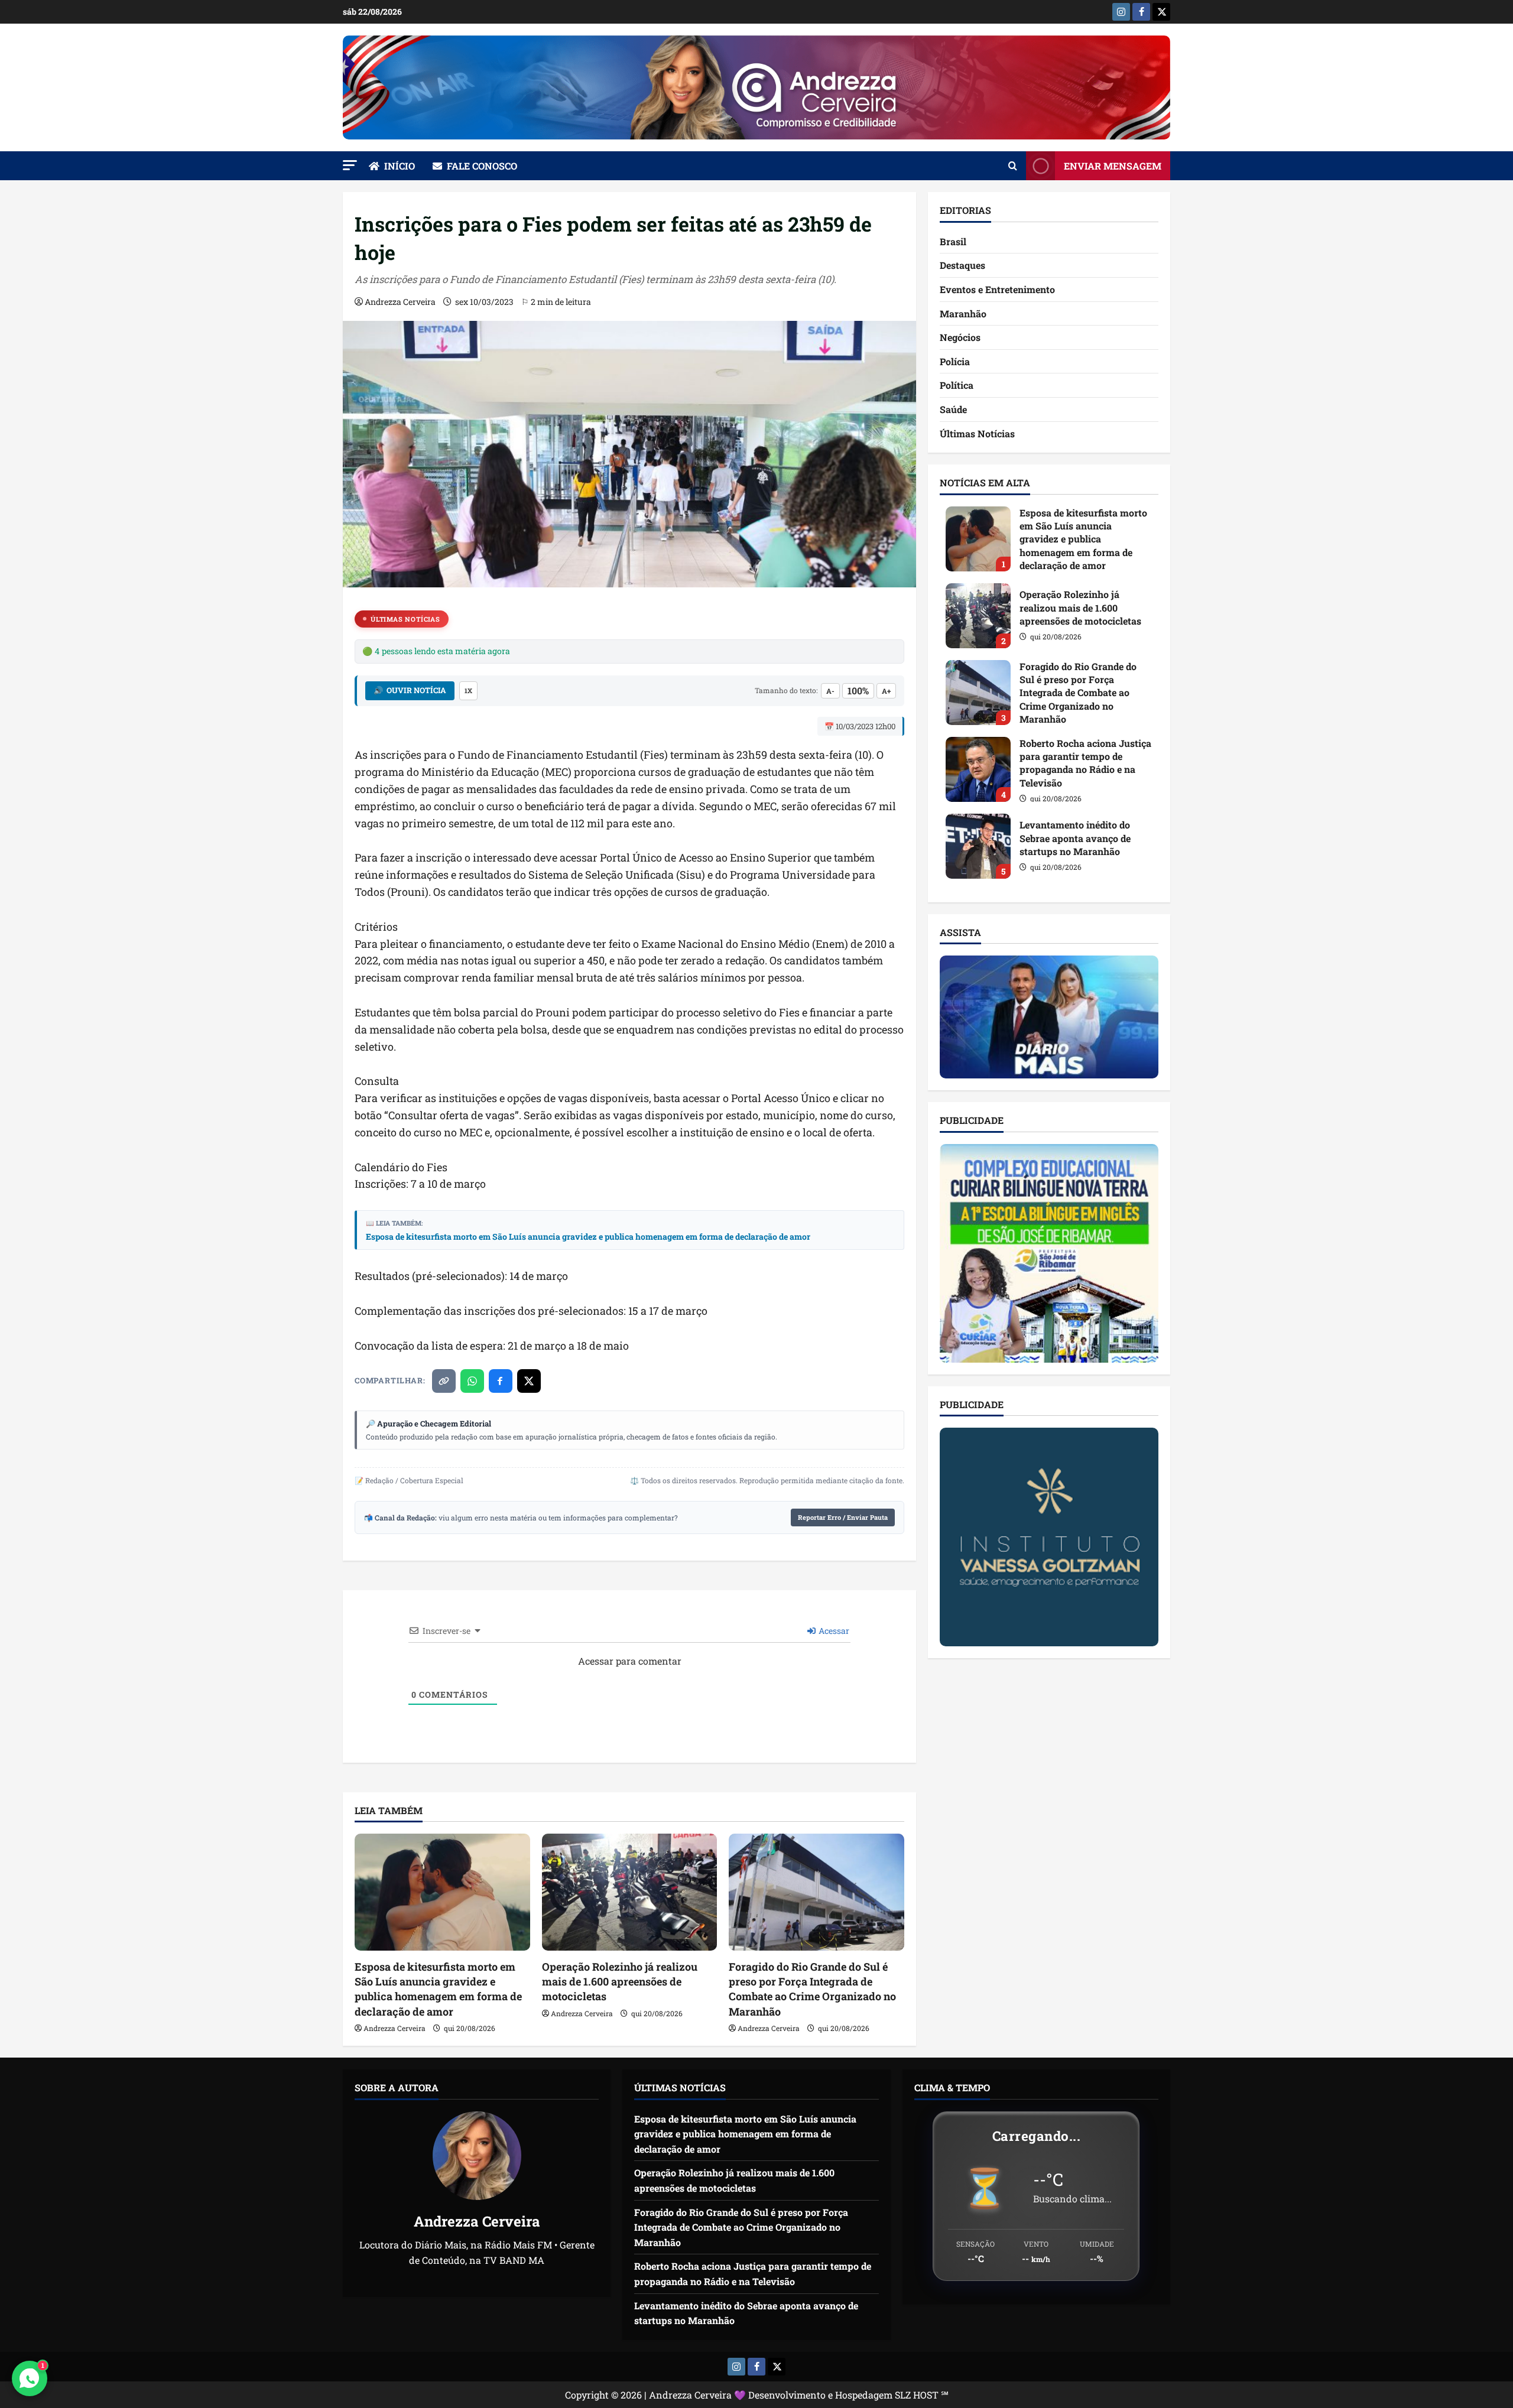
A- (830, 691)
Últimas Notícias (405, 619)
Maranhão (963, 313)
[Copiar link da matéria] (444, 1381)
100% (858, 690)
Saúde (953, 409)
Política (957, 385)
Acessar (833, 1631)
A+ (886, 691)
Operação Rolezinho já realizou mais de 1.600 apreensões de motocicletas (620, 1981)
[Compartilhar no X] (529, 1381)
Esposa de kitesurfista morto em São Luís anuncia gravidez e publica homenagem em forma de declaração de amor (588, 1237)
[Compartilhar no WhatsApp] (472, 1381)
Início (400, 166)
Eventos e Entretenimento (997, 289)
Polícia (955, 361)
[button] (350, 165)
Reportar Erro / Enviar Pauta (843, 1517)
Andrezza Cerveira (400, 302)
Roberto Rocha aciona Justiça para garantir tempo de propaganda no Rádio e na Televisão (978, 769)
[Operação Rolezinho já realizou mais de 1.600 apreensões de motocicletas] (630, 1892)
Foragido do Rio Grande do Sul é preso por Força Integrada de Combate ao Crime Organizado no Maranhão (812, 1989)
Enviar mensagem (1113, 166)
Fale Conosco (482, 166)
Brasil (953, 241)
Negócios (960, 337)
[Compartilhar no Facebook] (501, 1381)
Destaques (962, 265)
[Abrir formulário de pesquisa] (1013, 166)
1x (468, 690)
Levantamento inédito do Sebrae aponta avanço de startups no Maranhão (978, 846)
